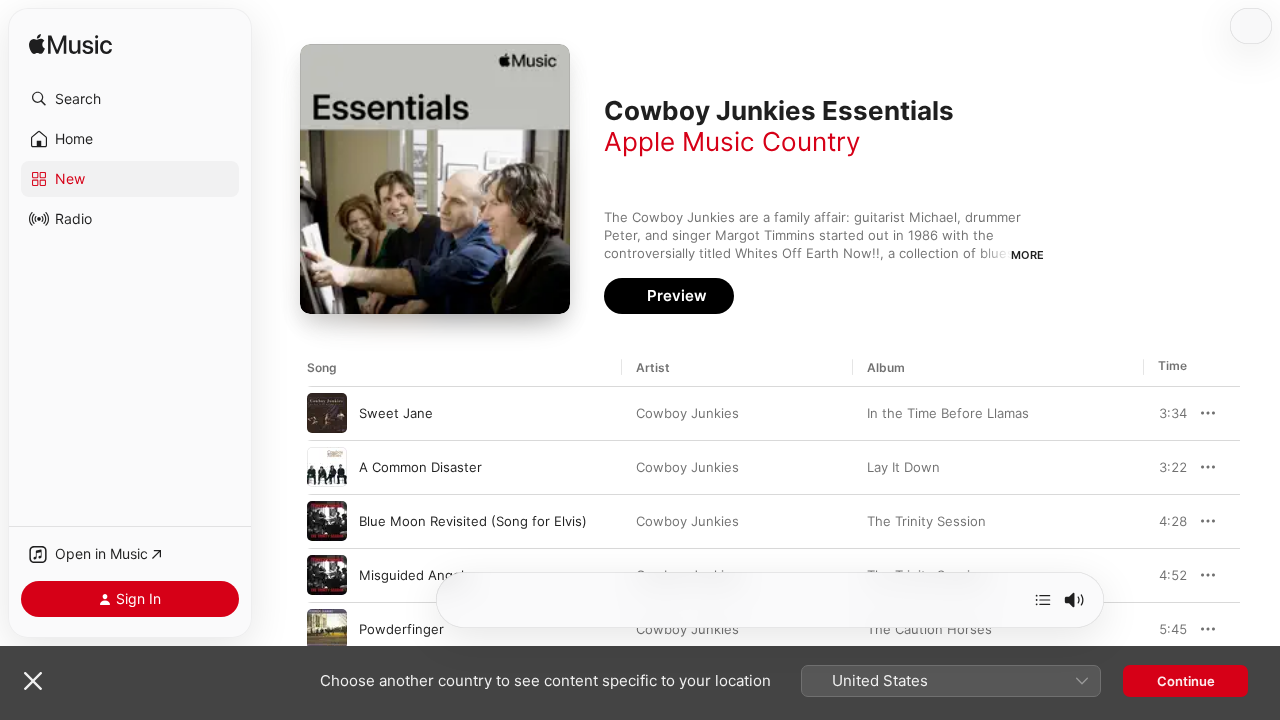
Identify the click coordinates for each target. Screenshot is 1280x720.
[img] (70, 45)
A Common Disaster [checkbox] (420, 467)
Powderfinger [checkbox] (401, 629)
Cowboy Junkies (687, 413)
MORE (1027, 255)
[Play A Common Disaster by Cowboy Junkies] (327, 467)
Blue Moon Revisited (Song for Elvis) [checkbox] (473, 521)
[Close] (33, 681)
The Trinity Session (926, 521)
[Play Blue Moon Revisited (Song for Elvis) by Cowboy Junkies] (327, 521)
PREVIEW (1165, 413)
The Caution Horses (929, 629)
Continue (1186, 681)
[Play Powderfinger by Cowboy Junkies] (327, 629)
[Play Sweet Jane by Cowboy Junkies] (327, 413)
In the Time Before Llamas (948, 413)
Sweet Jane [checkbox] (396, 413)
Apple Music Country (732, 141)
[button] (130, 99)
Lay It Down (903, 467)
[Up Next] (1043, 600)
